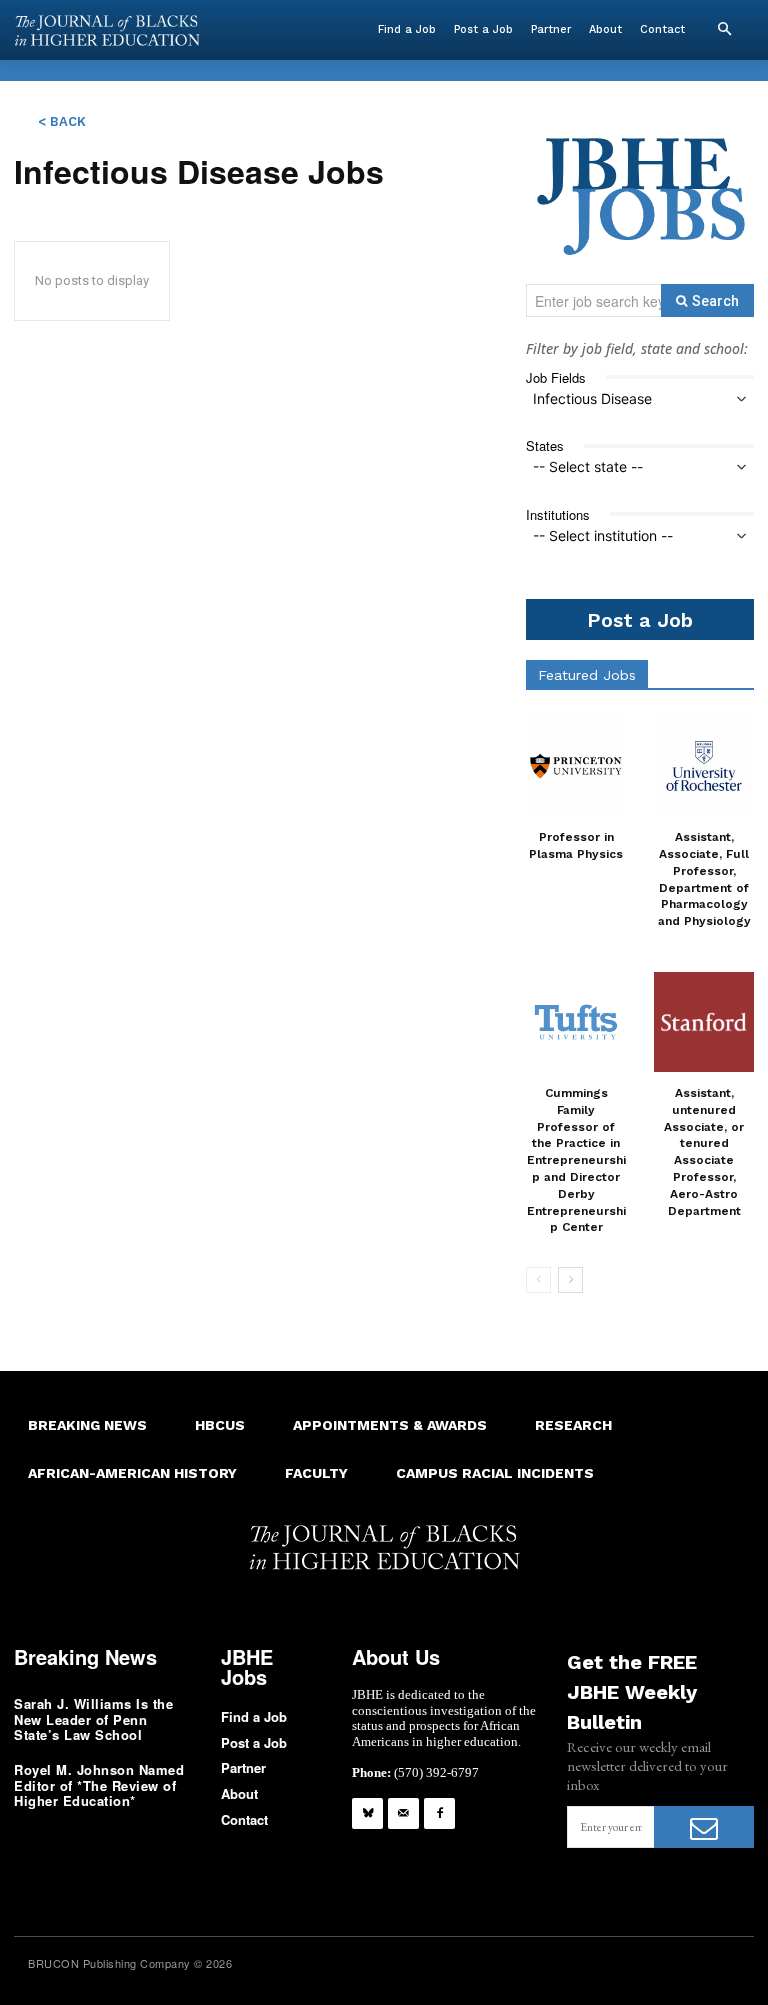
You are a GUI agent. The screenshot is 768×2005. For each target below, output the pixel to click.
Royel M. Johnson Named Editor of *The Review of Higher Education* (99, 1785)
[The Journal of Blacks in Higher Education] (107, 30)
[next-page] (570, 1280)
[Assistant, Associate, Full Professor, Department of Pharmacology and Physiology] (704, 766)
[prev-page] (538, 1280)
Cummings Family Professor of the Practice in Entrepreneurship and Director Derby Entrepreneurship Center (576, 1160)
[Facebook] (439, 1813)
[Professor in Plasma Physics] (576, 766)
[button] (724, 30)
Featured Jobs (587, 675)
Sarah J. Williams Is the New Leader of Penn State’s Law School (93, 1719)
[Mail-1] (403, 1813)
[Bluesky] (367, 1813)
